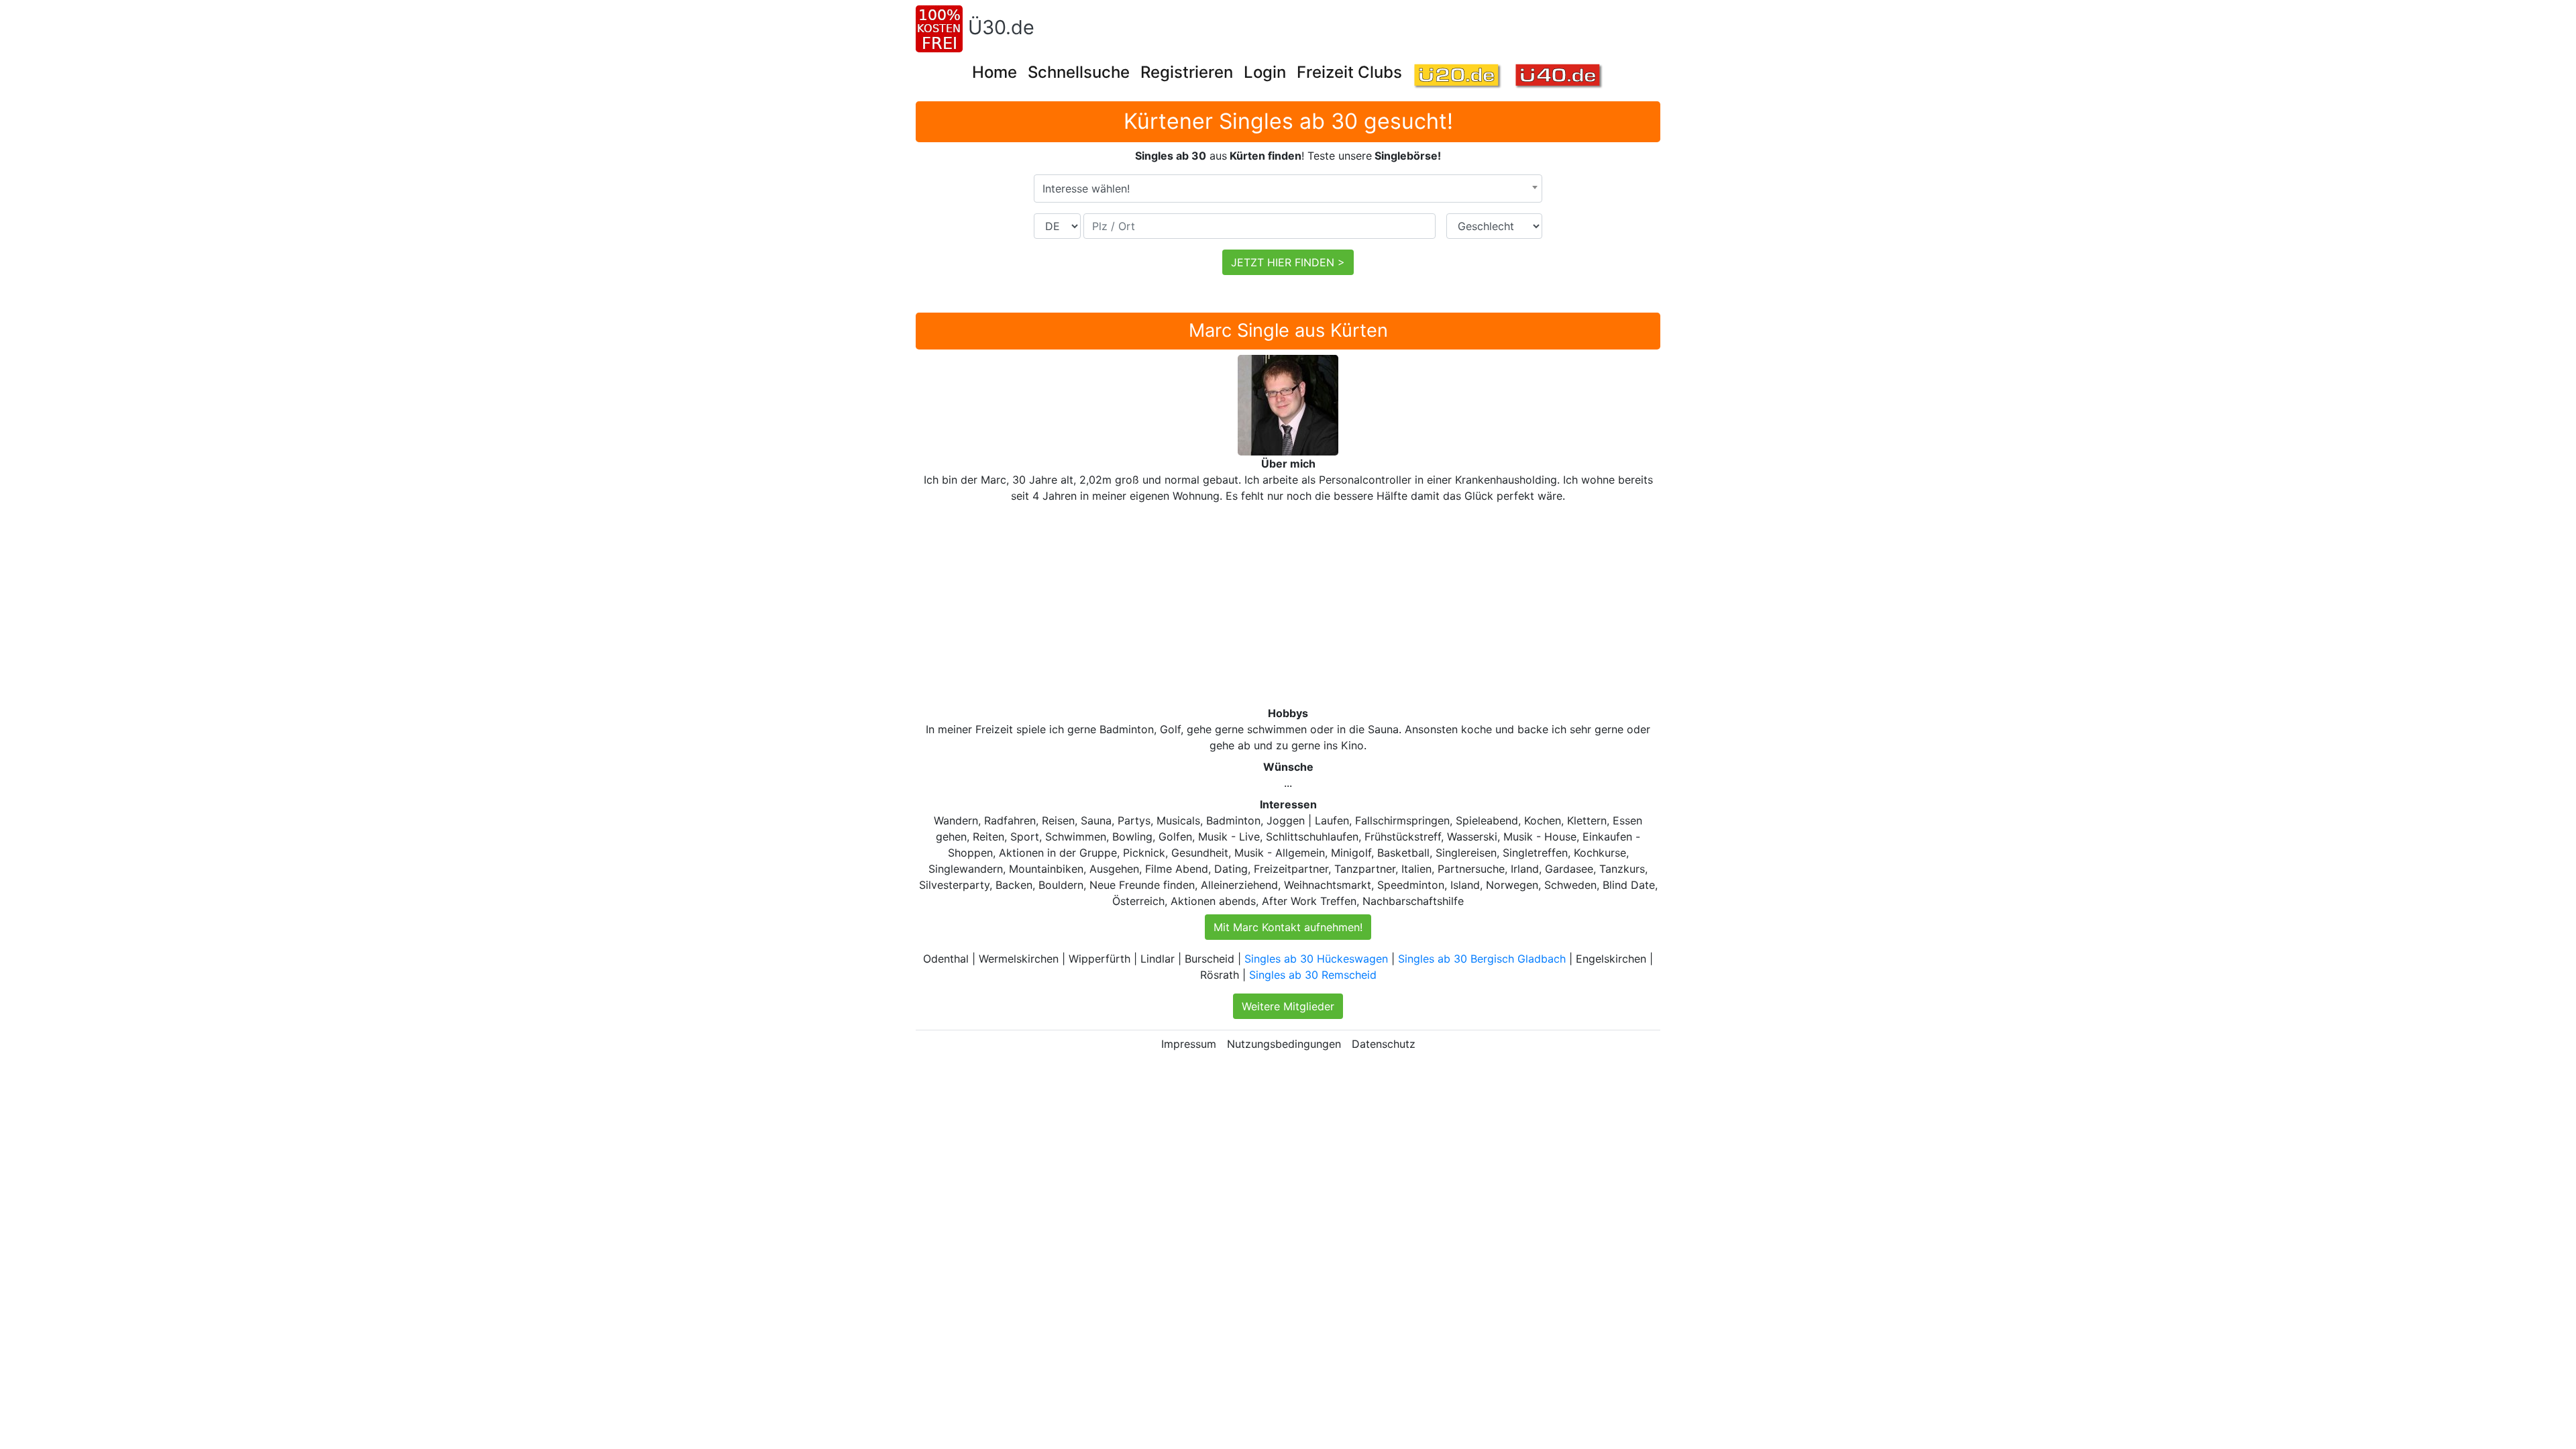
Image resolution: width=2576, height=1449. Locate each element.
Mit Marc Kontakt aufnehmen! (1288, 927)
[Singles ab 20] (1458, 77)
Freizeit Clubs (1349, 72)
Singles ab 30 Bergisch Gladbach (1482, 959)
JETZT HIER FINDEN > (1288, 262)
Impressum (1189, 1044)
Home (995, 72)
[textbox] (1288, 189)
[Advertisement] (1318, 604)
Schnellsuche (1079, 72)
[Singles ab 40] (1559, 77)
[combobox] (1288, 189)
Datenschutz (1384, 1044)
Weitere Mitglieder (1288, 1006)
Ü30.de (1001, 27)
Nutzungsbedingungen (1284, 1044)
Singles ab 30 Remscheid (1313, 975)
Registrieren (1187, 72)
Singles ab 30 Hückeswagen (1316, 959)
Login (1265, 72)
